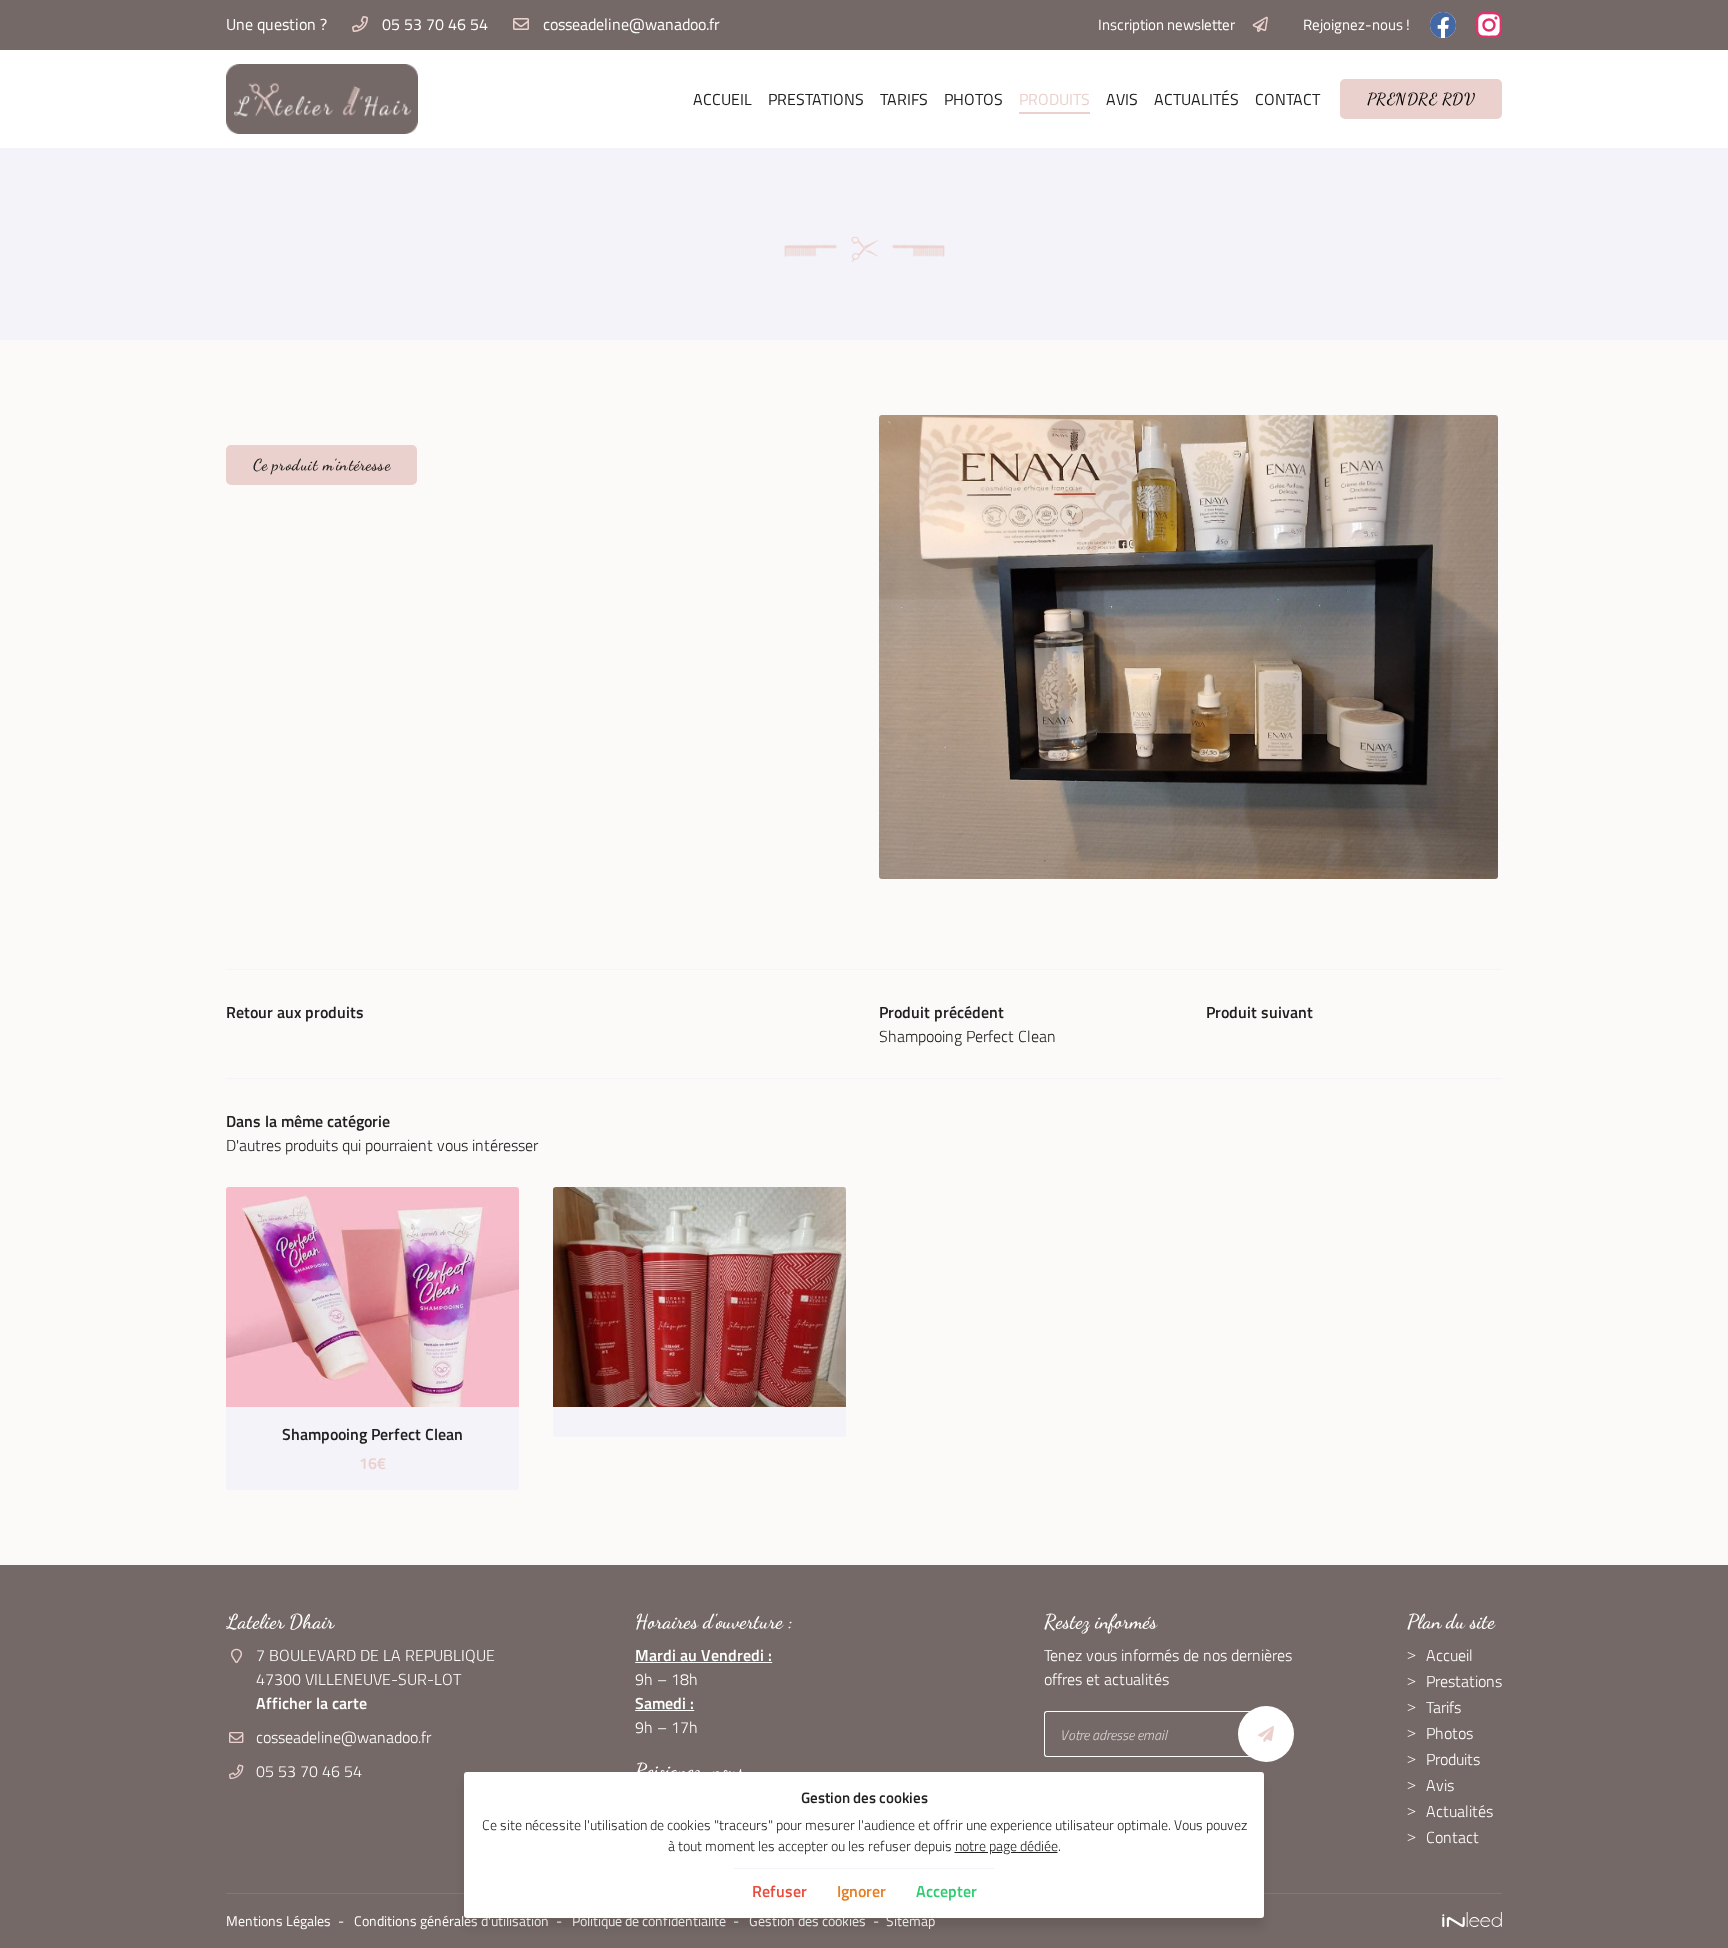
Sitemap (910, 1921)
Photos (973, 99)
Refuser (779, 1891)
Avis (1122, 99)
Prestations (816, 99)
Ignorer (861, 1891)
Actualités (1196, 99)
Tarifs (904, 99)
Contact (1287, 99)
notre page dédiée (1006, 1846)
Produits (1054, 99)
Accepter (946, 1891)
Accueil (722, 99)
